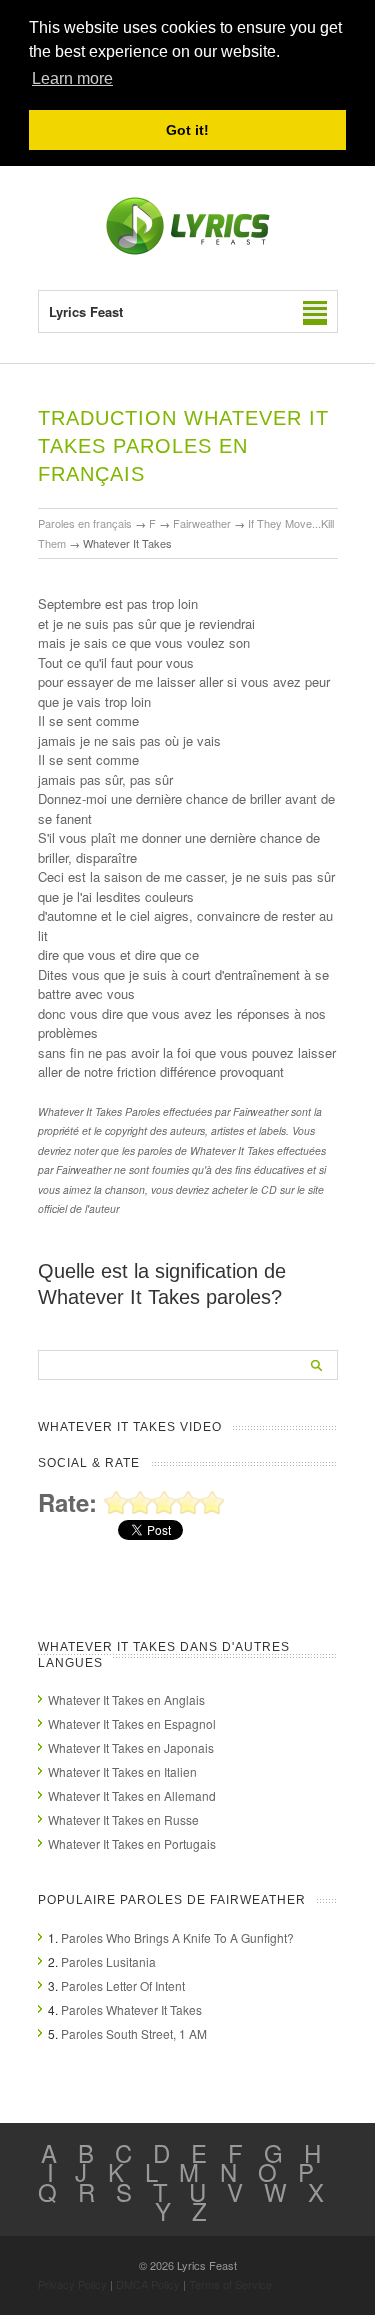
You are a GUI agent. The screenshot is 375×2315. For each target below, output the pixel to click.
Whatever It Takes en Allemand (132, 1795)
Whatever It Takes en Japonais (131, 1747)
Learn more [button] (72, 78)
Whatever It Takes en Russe (123, 1819)
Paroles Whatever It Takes (131, 2009)
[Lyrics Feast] (188, 250)
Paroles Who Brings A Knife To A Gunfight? (177, 1937)
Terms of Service (230, 2284)
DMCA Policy (148, 2284)
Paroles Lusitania (108, 1961)
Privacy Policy (72, 2284)
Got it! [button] (187, 130)
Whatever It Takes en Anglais (126, 1699)
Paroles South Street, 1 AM (134, 2033)
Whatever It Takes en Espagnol (132, 1723)
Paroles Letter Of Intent (123, 1985)
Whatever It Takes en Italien (122, 1771)
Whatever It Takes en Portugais (132, 1843)
